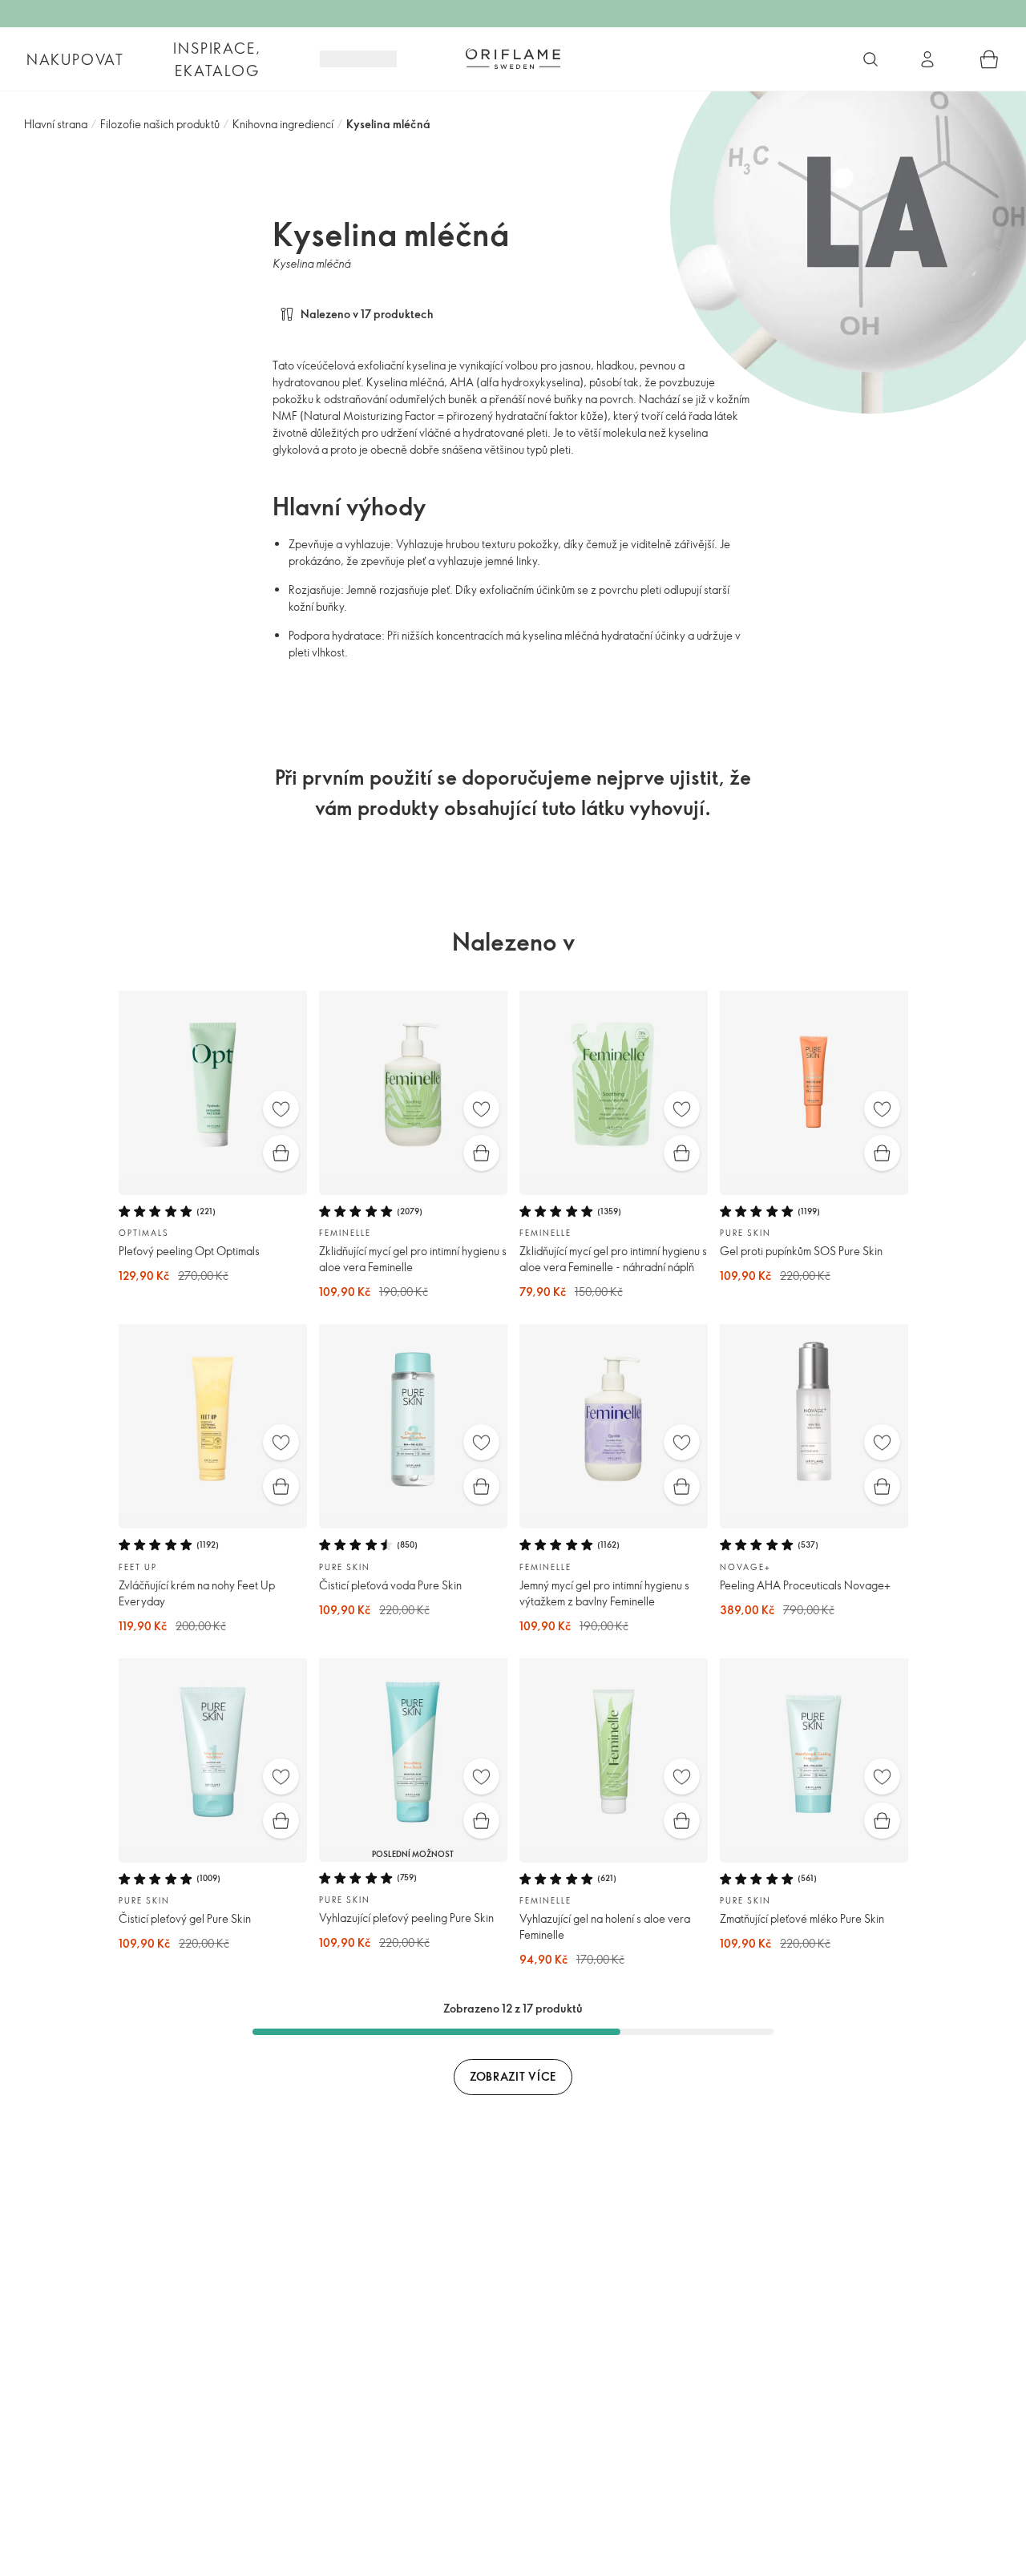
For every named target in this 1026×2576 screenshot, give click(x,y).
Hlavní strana (56, 124)
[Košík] (989, 59)
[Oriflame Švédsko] (513, 59)
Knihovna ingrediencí (283, 124)
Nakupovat (75, 59)
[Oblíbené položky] (281, 1109)
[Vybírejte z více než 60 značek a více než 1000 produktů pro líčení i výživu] (870, 59)
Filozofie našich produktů (160, 124)
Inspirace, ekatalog (217, 59)
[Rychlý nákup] (281, 1153)
